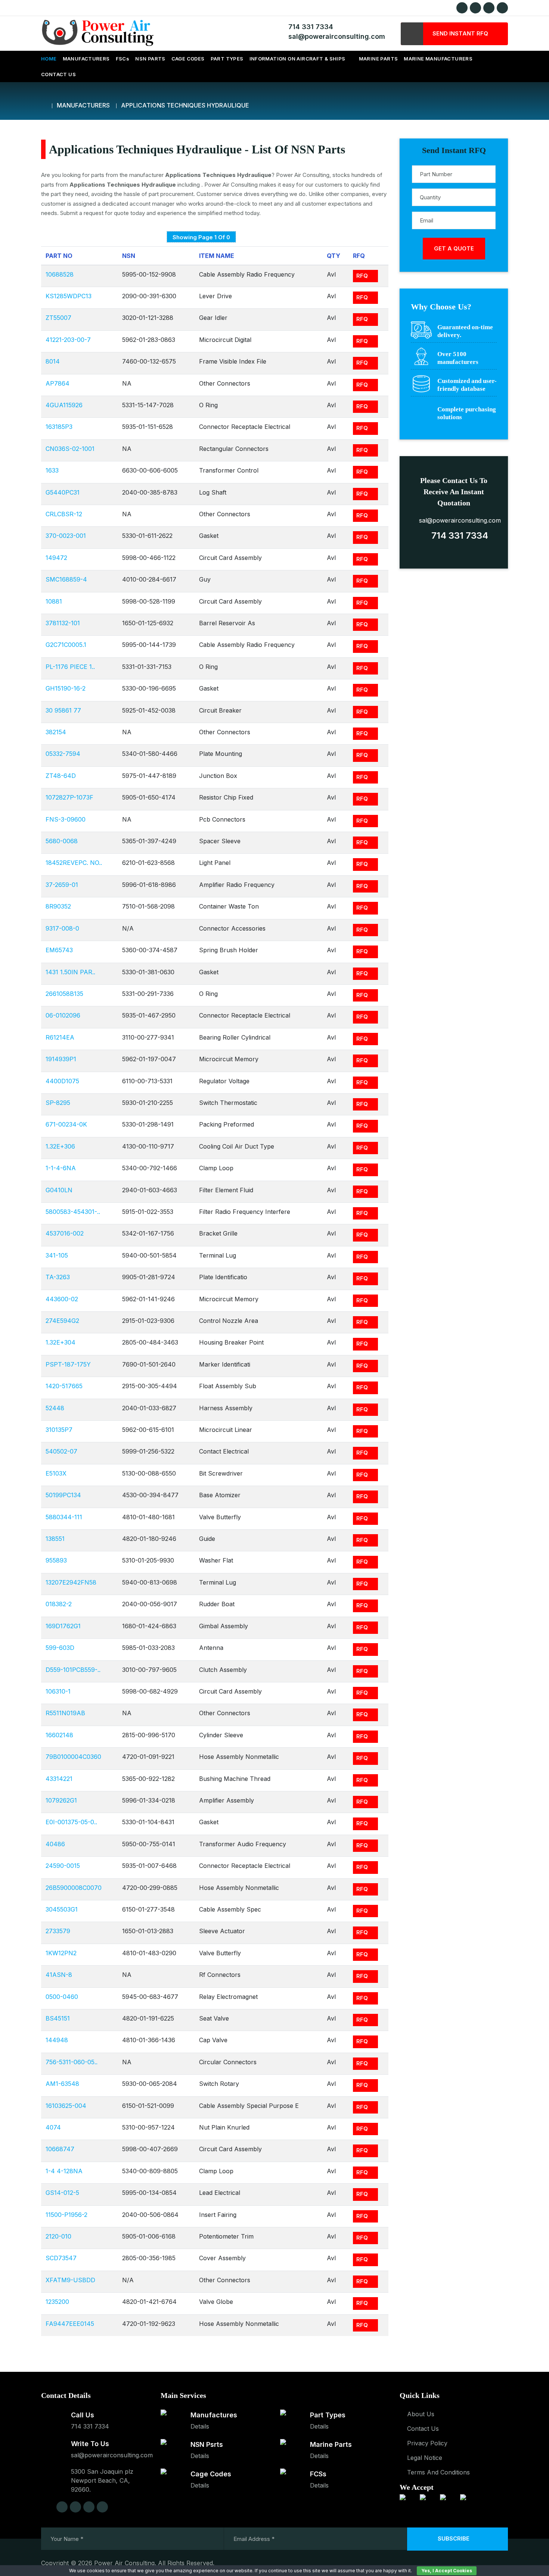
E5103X (56, 1473)
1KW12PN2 (61, 1953)
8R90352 (58, 906)
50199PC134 (63, 1495)
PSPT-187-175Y (68, 1364)
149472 (56, 558)
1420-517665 (64, 1386)
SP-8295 (58, 1103)
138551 (55, 1539)
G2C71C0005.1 (66, 645)
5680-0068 (62, 841)
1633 (52, 470)
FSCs (123, 59)
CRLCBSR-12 (64, 514)
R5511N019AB (65, 1713)
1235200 (57, 2302)
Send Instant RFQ (461, 33)
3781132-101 (63, 623)
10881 (54, 601)
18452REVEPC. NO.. (74, 863)
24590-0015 (63, 1866)
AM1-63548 (62, 2084)
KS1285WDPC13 (69, 296)
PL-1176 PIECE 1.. (70, 667)
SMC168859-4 (66, 579)
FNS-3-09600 (66, 819)
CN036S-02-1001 (70, 449)
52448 (55, 1408)
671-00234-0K (66, 1124)
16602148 (59, 1735)
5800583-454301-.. (73, 1212)
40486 (55, 1844)
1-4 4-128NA (64, 2171)
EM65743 (59, 950)
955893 (56, 1560)
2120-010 (58, 2236)
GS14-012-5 (62, 2193)
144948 (57, 2040)
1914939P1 (61, 1059)
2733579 (58, 1931)
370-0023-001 (66, 536)
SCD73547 (61, 2258)
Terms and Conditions (438, 2472)
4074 (53, 2127)
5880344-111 (64, 1517)
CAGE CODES (188, 59)
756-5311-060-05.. (72, 2062)
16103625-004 (66, 2106)
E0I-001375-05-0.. (71, 1822)
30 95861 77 (63, 710)
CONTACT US (58, 74)
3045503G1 (62, 1909)
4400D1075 (62, 1081)
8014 (53, 361)
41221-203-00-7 (68, 340)
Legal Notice (425, 2458)
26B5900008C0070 (74, 1888)
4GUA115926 (64, 405)
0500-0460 (62, 1997)
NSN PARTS (150, 59)
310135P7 (59, 1430)
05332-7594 (63, 754)
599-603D (60, 1648)
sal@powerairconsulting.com (335, 36)
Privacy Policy (427, 2443)
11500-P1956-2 (66, 2215)
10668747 (60, 2149)
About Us (421, 2414)
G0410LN (59, 1190)
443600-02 (62, 1299)
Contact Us (423, 2429)
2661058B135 (64, 994)
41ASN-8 (59, 1975)
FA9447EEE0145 (70, 2324)
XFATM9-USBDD (70, 2280)
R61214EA (60, 1037)
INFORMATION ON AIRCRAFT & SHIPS (297, 59)
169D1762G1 (63, 1626)
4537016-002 (65, 1233)
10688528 (60, 274)
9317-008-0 (62, 928)
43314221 (59, 1779)
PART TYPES (227, 59)
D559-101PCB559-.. (73, 1670)
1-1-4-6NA (61, 1168)
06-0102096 (63, 1015)
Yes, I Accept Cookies (447, 2571)
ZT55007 (58, 318)
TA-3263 (58, 1277)
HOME (49, 59)
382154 (56, 732)
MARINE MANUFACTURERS (438, 59)
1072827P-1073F (69, 797)
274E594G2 (62, 1321)
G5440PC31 (63, 492)
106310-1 (58, 1691)
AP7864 (58, 383)
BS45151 (58, 2018)
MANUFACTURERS (86, 59)
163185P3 (59, 427)
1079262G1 (61, 1800)
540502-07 (61, 1451)
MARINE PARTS (379, 59)
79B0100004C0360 (73, 1757)
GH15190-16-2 (66, 688)
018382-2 (59, 1604)
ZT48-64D (61, 776)
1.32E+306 (60, 1146)
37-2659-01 (62, 885)
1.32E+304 (61, 1342)
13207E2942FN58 (71, 1582)
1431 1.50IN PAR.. (70, 972)
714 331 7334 (309, 27)
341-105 (57, 1255)
